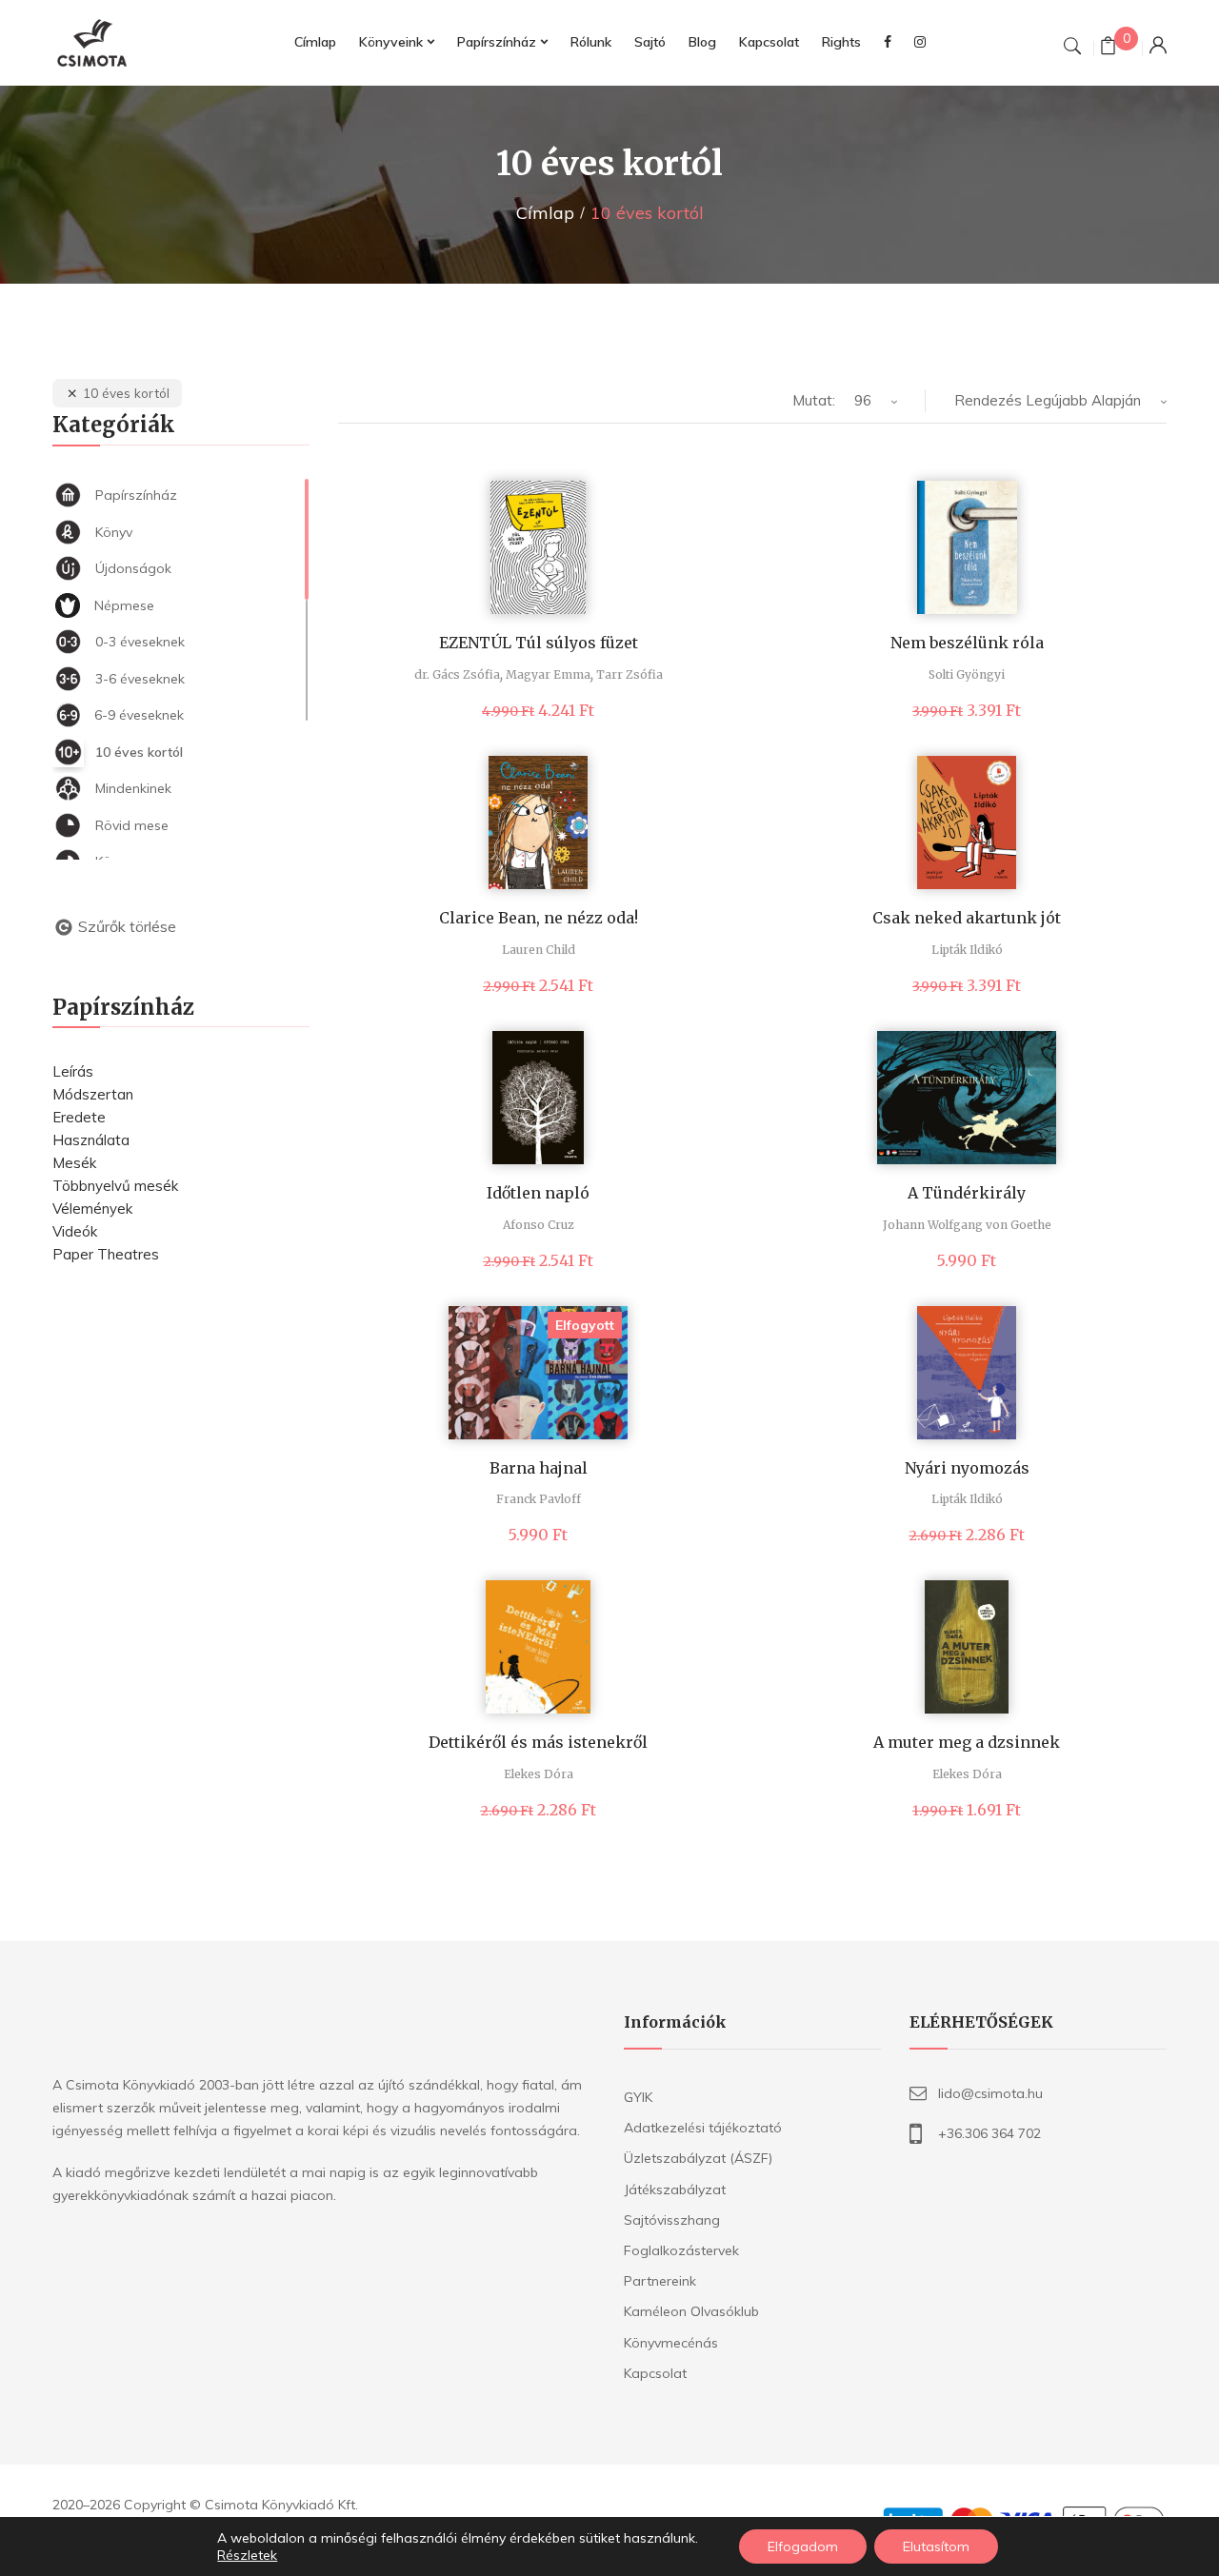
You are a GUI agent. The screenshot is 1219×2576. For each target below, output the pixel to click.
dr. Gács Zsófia (457, 674)
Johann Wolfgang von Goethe (967, 1225)
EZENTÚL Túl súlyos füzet (539, 643)
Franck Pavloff (539, 1499)
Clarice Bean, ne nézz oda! (539, 918)
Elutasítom (936, 2546)
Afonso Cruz (539, 1225)
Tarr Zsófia (629, 674)
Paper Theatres (106, 1254)
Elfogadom (803, 2546)
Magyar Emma (548, 674)
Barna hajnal (539, 1468)
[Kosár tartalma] (1108, 48)
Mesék (74, 1163)
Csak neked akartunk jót (967, 918)
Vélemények (92, 1209)
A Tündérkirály (967, 1193)
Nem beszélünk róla (967, 643)
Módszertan (93, 1094)
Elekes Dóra (539, 1774)
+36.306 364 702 (989, 2133)
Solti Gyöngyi (967, 674)
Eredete (79, 1117)
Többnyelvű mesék (115, 1186)
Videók (75, 1231)
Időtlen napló (538, 1193)
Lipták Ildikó (967, 950)
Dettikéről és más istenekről (538, 1742)
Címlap (545, 213)
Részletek (247, 2555)
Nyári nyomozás (967, 1468)
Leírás (73, 1071)
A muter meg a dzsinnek (967, 1742)
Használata (91, 1140)
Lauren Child (539, 950)
